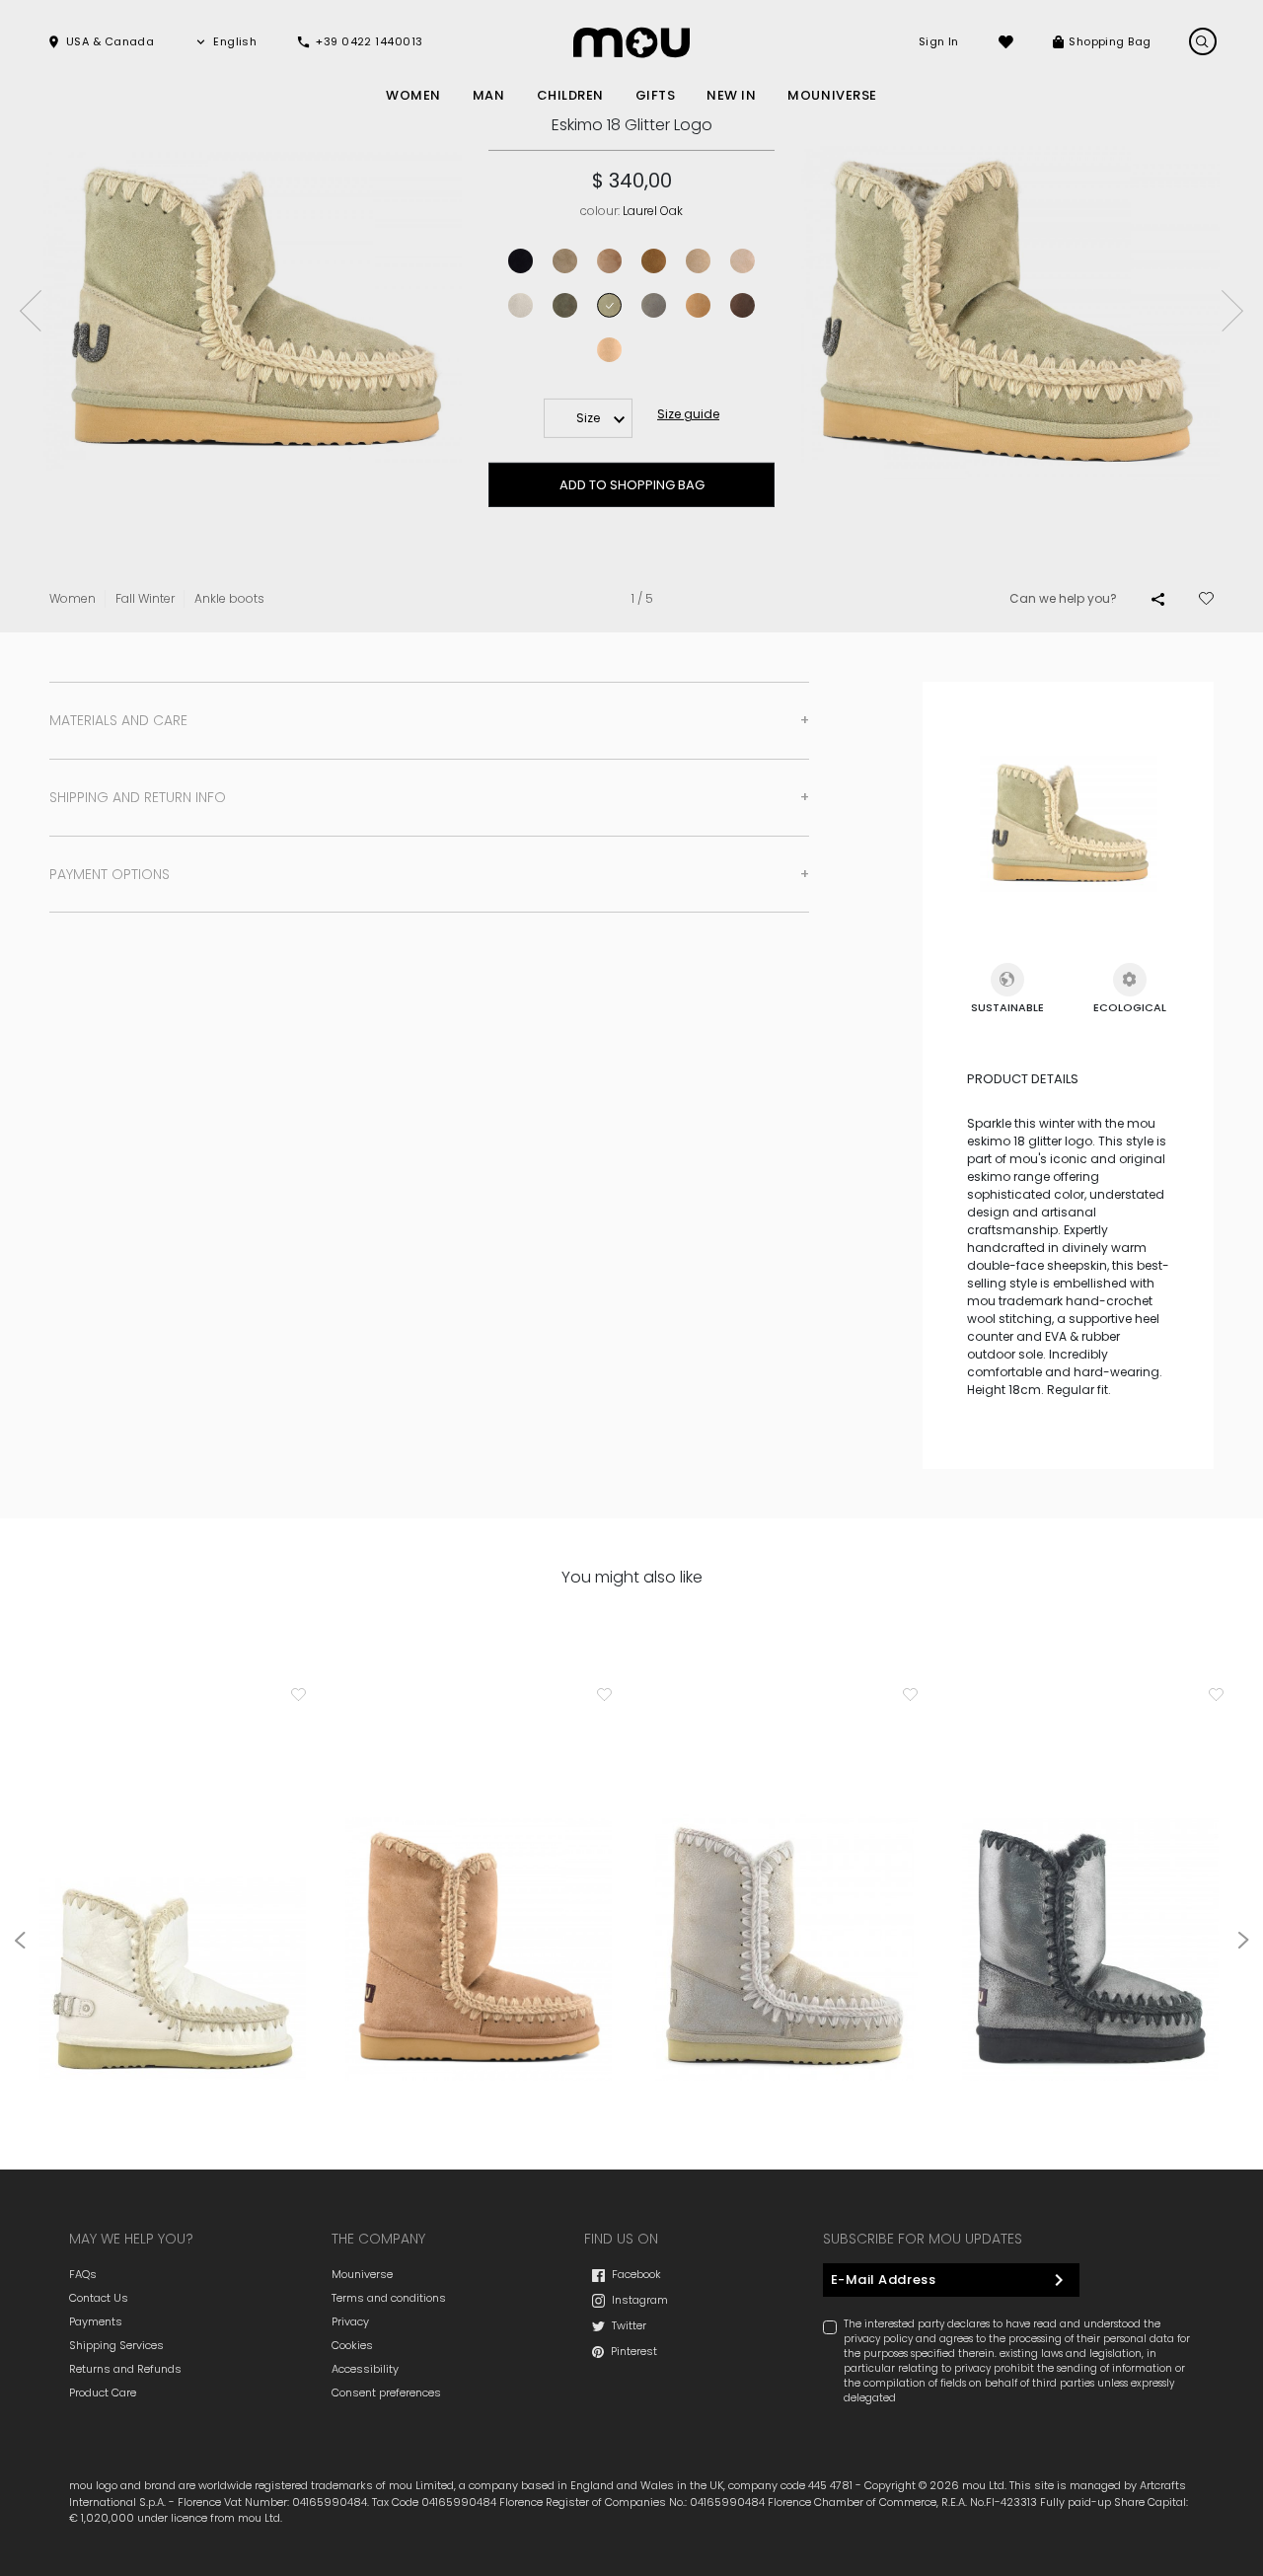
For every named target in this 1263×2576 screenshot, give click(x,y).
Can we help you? (1063, 598)
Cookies (352, 2345)
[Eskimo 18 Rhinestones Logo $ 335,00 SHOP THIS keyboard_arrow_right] (173, 1891)
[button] (100, 42)
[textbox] (588, 418)
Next (1232, 311)
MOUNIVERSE (832, 95)
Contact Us (99, 2298)
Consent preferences (386, 2392)
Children (570, 95)
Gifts (656, 95)
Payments (96, 2321)
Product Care (103, 2392)
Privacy (350, 2321)
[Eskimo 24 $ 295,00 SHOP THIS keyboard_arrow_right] (479, 1891)
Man (489, 95)
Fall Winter (145, 598)
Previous (31, 311)
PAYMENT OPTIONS (110, 874)
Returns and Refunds (125, 2369)
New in (731, 95)
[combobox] (588, 418)
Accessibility (365, 2369)
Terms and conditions (389, 2298)
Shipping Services (116, 2345)
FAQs (83, 2274)
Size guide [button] (688, 414)
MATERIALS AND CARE (118, 720)
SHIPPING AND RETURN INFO (138, 797)
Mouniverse (362, 2274)
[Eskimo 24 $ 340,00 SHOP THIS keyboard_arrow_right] (784, 1891)
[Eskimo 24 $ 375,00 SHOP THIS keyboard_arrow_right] (1090, 1891)
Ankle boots (229, 598)
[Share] (1158, 599)
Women (413, 95)
